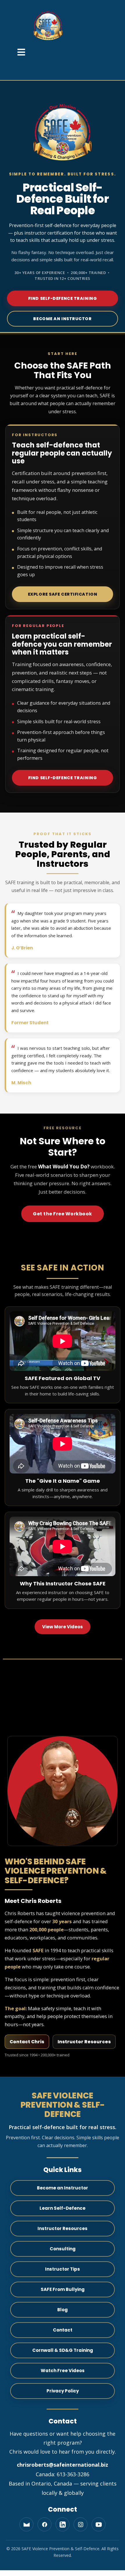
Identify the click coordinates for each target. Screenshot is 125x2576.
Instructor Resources (84, 2042)
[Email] (26, 2524)
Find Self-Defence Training (63, 298)
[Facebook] (44, 2524)
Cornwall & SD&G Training (63, 2350)
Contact (63, 2330)
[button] (21, 53)
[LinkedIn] (63, 2524)
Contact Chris (27, 2042)
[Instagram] (81, 2524)
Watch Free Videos (63, 2371)
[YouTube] (99, 2524)
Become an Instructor (62, 319)
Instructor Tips (63, 2269)
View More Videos (63, 1627)
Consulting (63, 2249)
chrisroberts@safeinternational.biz (63, 2465)
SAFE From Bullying (63, 2289)
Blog (63, 2310)
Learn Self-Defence (63, 2208)
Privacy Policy (63, 2391)
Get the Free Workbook (63, 1214)
